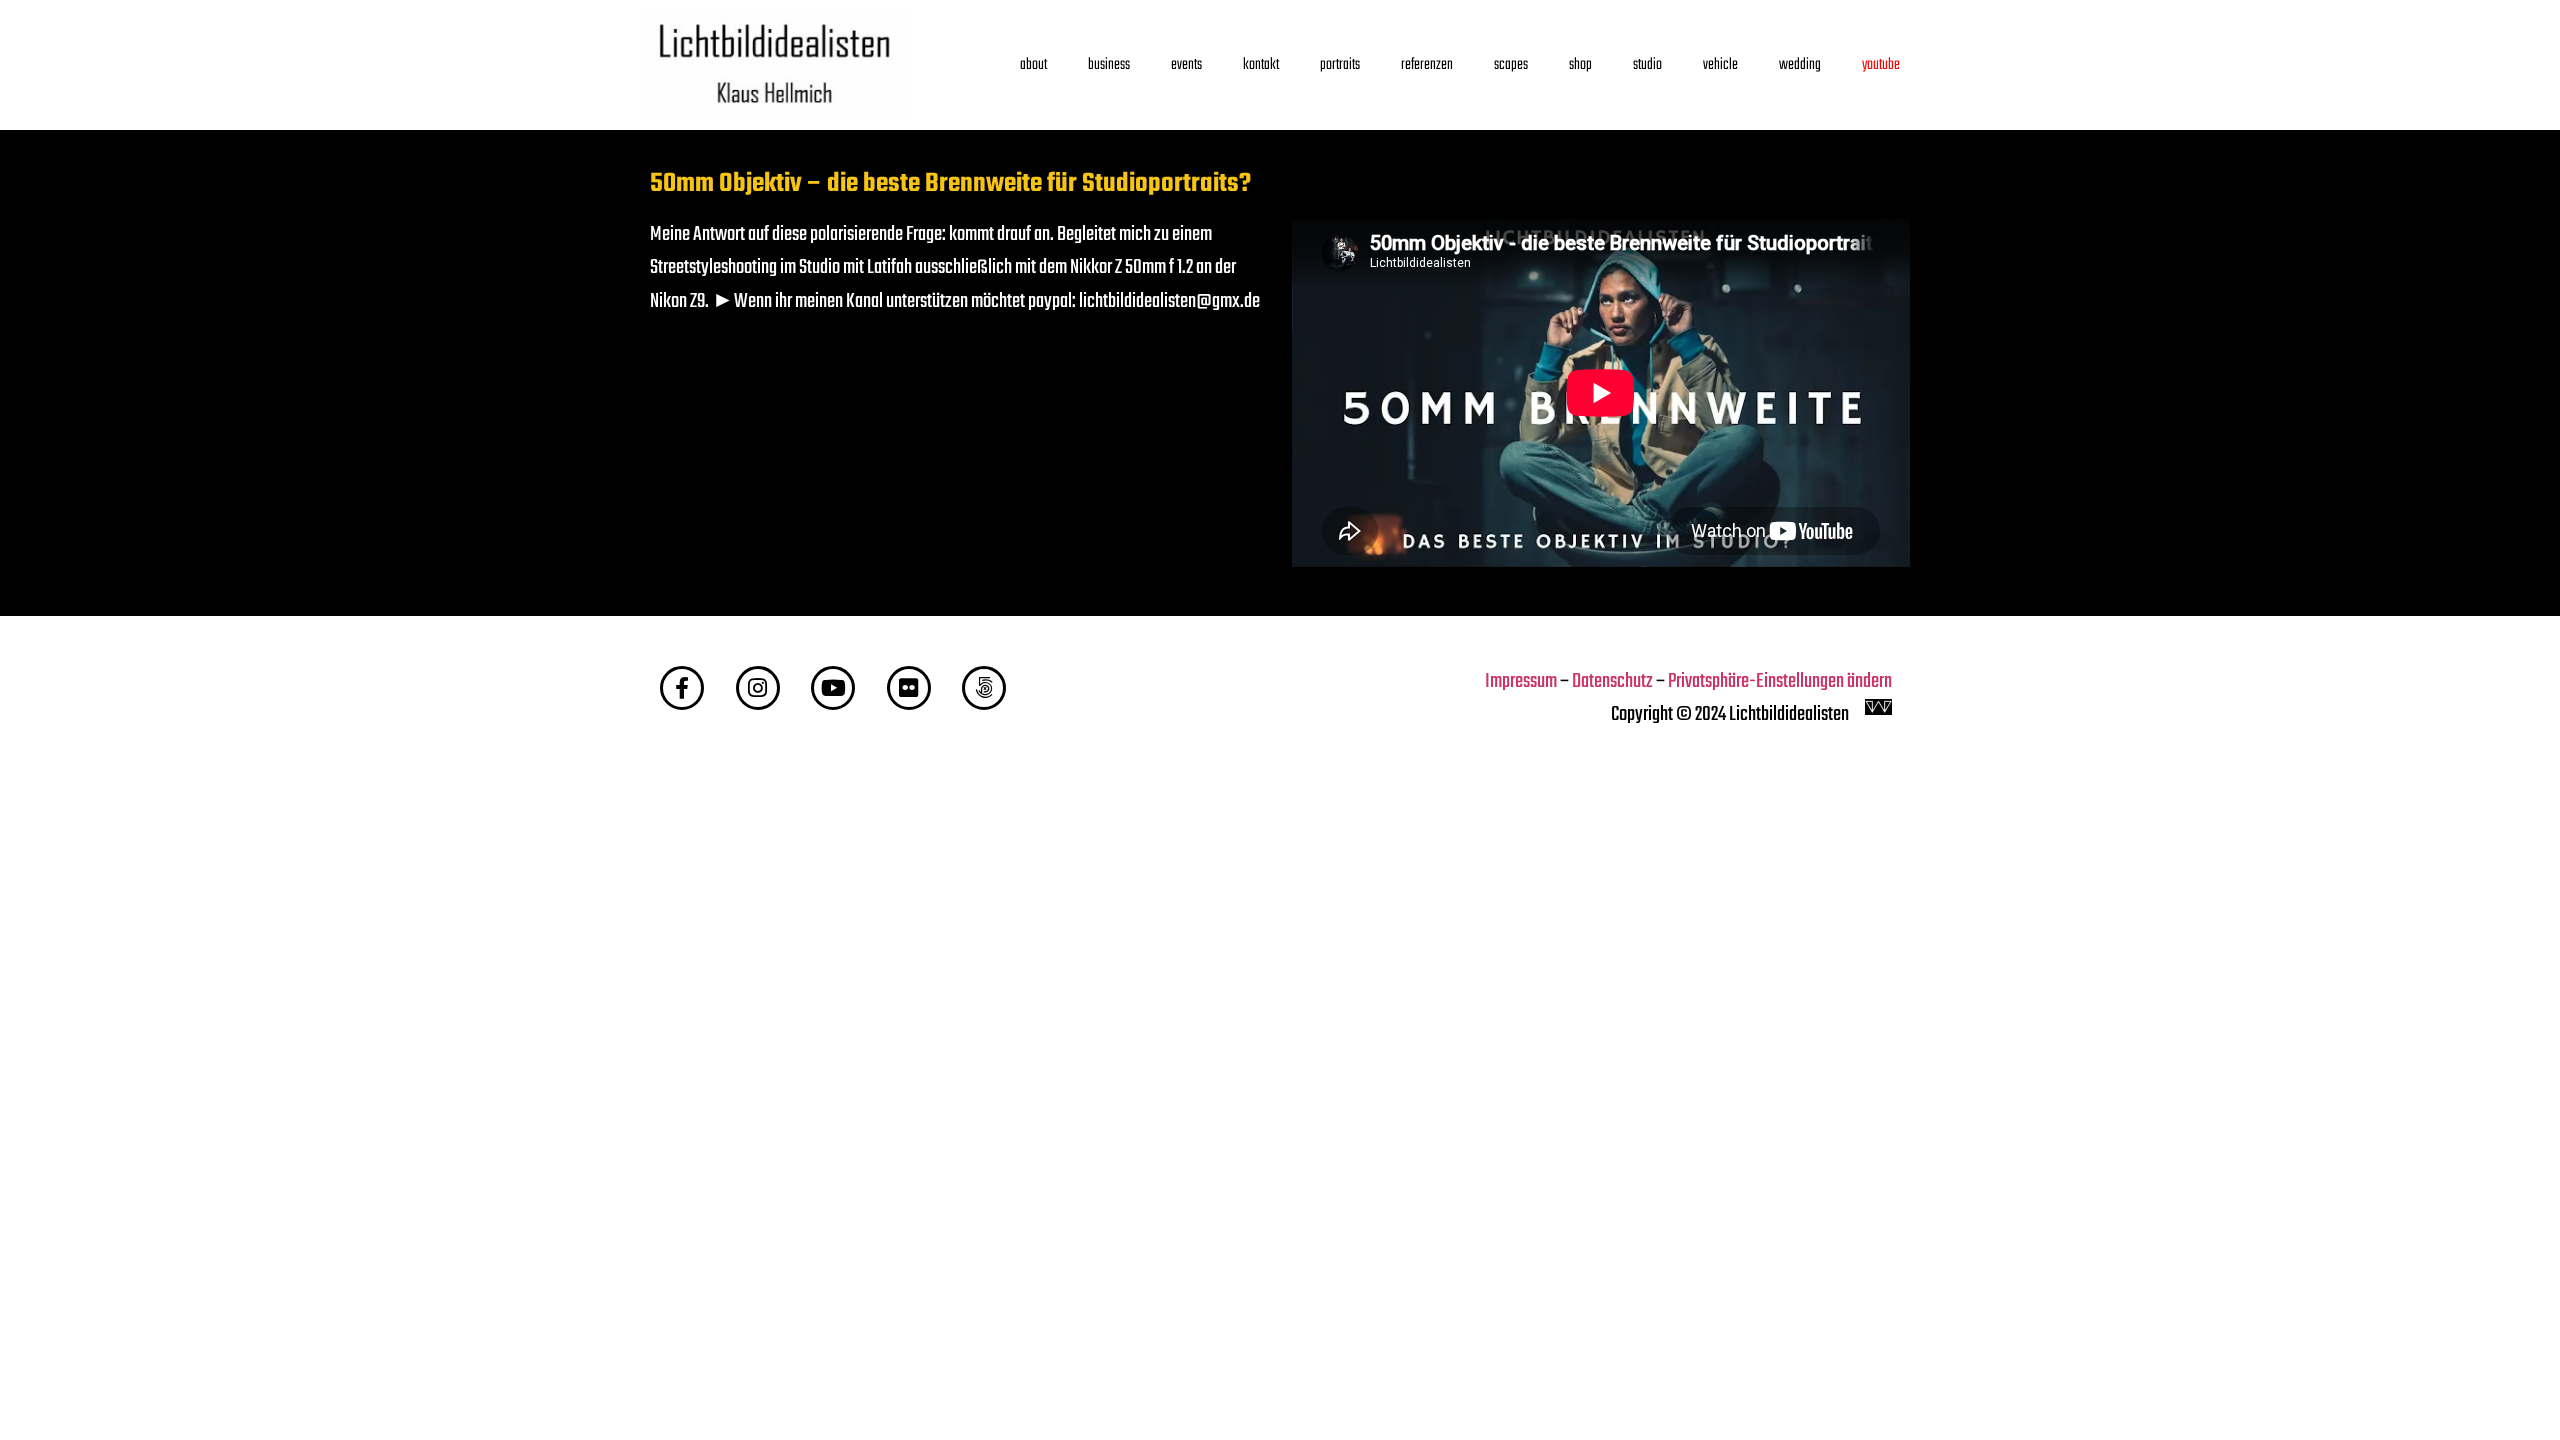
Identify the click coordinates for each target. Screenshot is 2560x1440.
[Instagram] (758, 688)
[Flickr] (909, 688)
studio (1647, 64)
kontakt (1261, 64)
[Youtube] (833, 688)
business (1109, 64)
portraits (1340, 64)
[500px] (984, 688)
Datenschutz (1612, 682)
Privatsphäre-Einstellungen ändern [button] (1780, 682)
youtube (1881, 64)
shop (1580, 64)
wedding (1800, 64)
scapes (1511, 64)
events (1186, 64)
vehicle (1720, 64)
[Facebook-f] (682, 688)
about (1033, 64)
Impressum (1521, 682)
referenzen (1427, 64)
